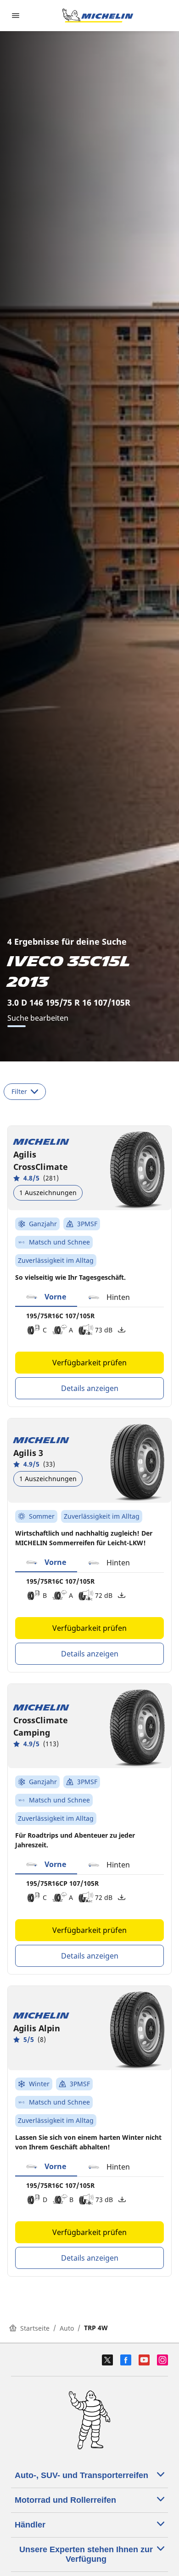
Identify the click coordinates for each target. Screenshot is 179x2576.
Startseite (35, 2328)
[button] (46, 1297)
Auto (67, 2328)
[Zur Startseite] (98, 16)
